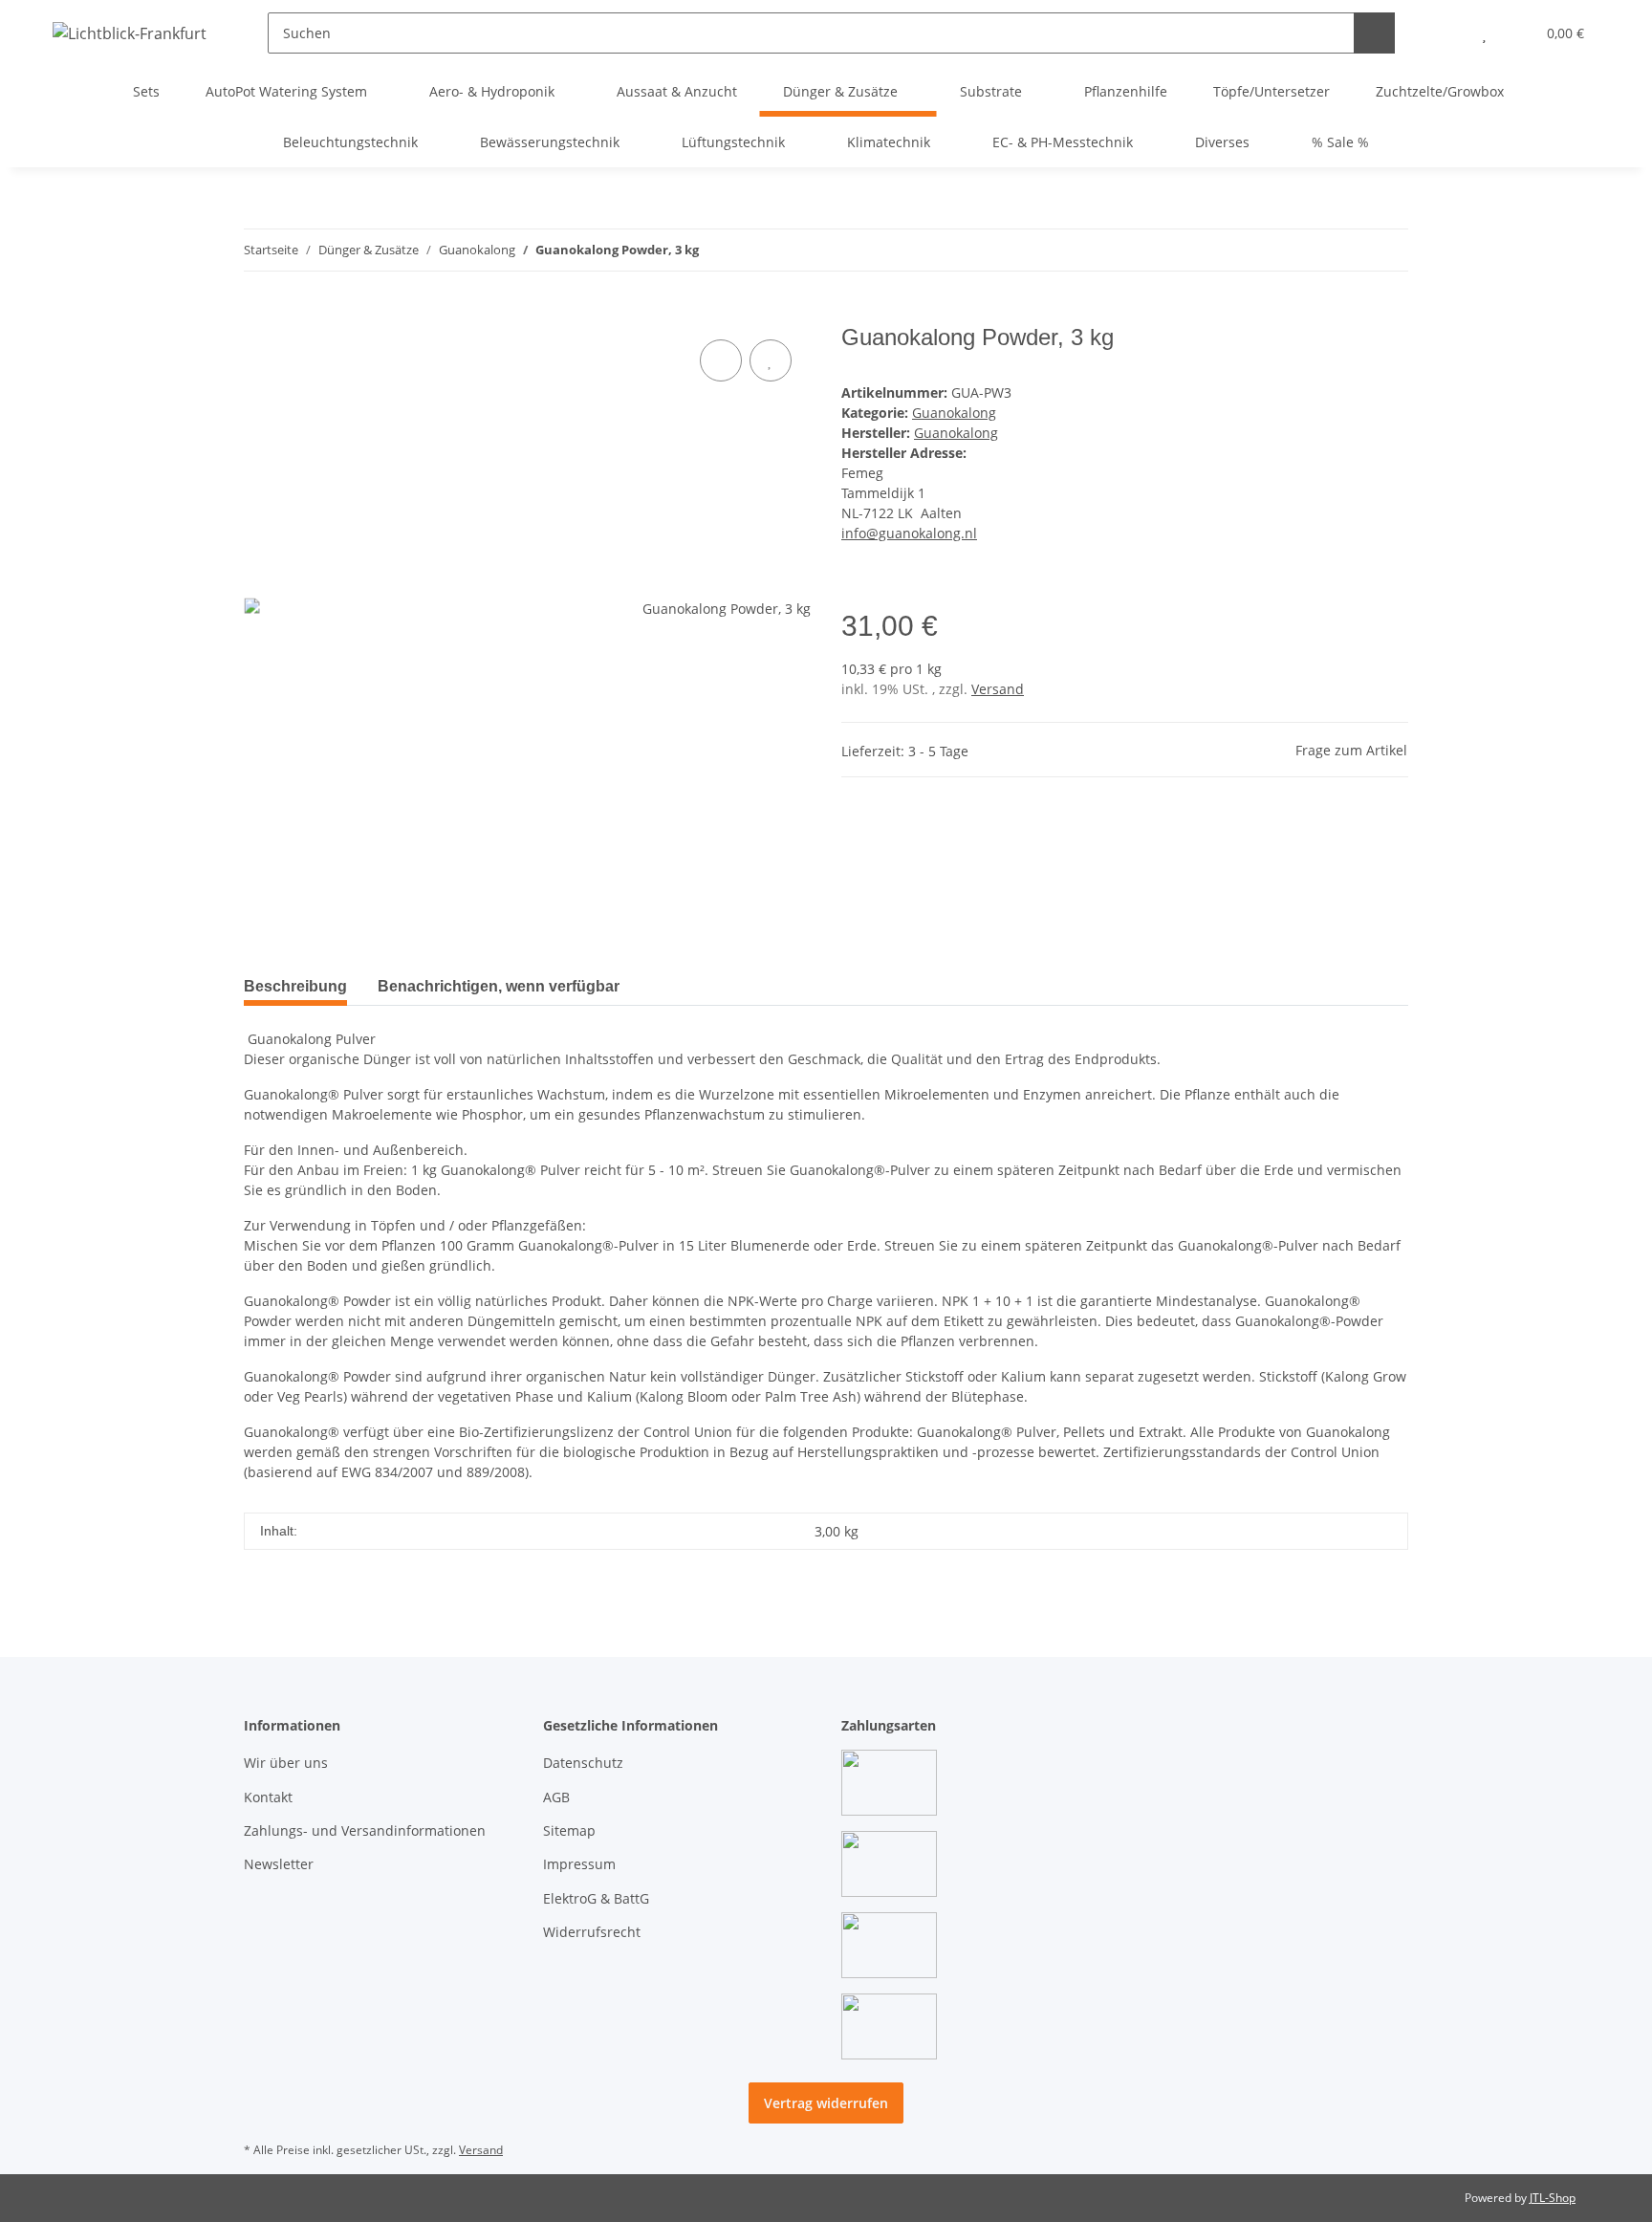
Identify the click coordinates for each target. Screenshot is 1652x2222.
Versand (998, 689)
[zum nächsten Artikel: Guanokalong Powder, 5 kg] (1388, 250)
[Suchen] (1374, 33)
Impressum (579, 1864)
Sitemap (569, 1830)
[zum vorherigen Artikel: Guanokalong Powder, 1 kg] (1347, 250)
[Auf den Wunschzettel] (771, 360)
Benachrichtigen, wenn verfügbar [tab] (499, 986)
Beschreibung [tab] (295, 986)
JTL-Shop (1553, 2198)
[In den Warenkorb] (259, 314)
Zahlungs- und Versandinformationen (365, 1830)
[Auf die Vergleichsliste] (721, 360)
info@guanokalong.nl (909, 533)
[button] (1446, 33)
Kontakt (268, 1797)
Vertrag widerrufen (826, 2103)
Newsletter (279, 1864)
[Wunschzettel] (1484, 33)
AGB (556, 1797)
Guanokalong (954, 413)
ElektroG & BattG (596, 1898)
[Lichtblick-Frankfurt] (130, 33)
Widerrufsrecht (592, 1932)
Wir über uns (286, 1763)
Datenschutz (583, 1763)
